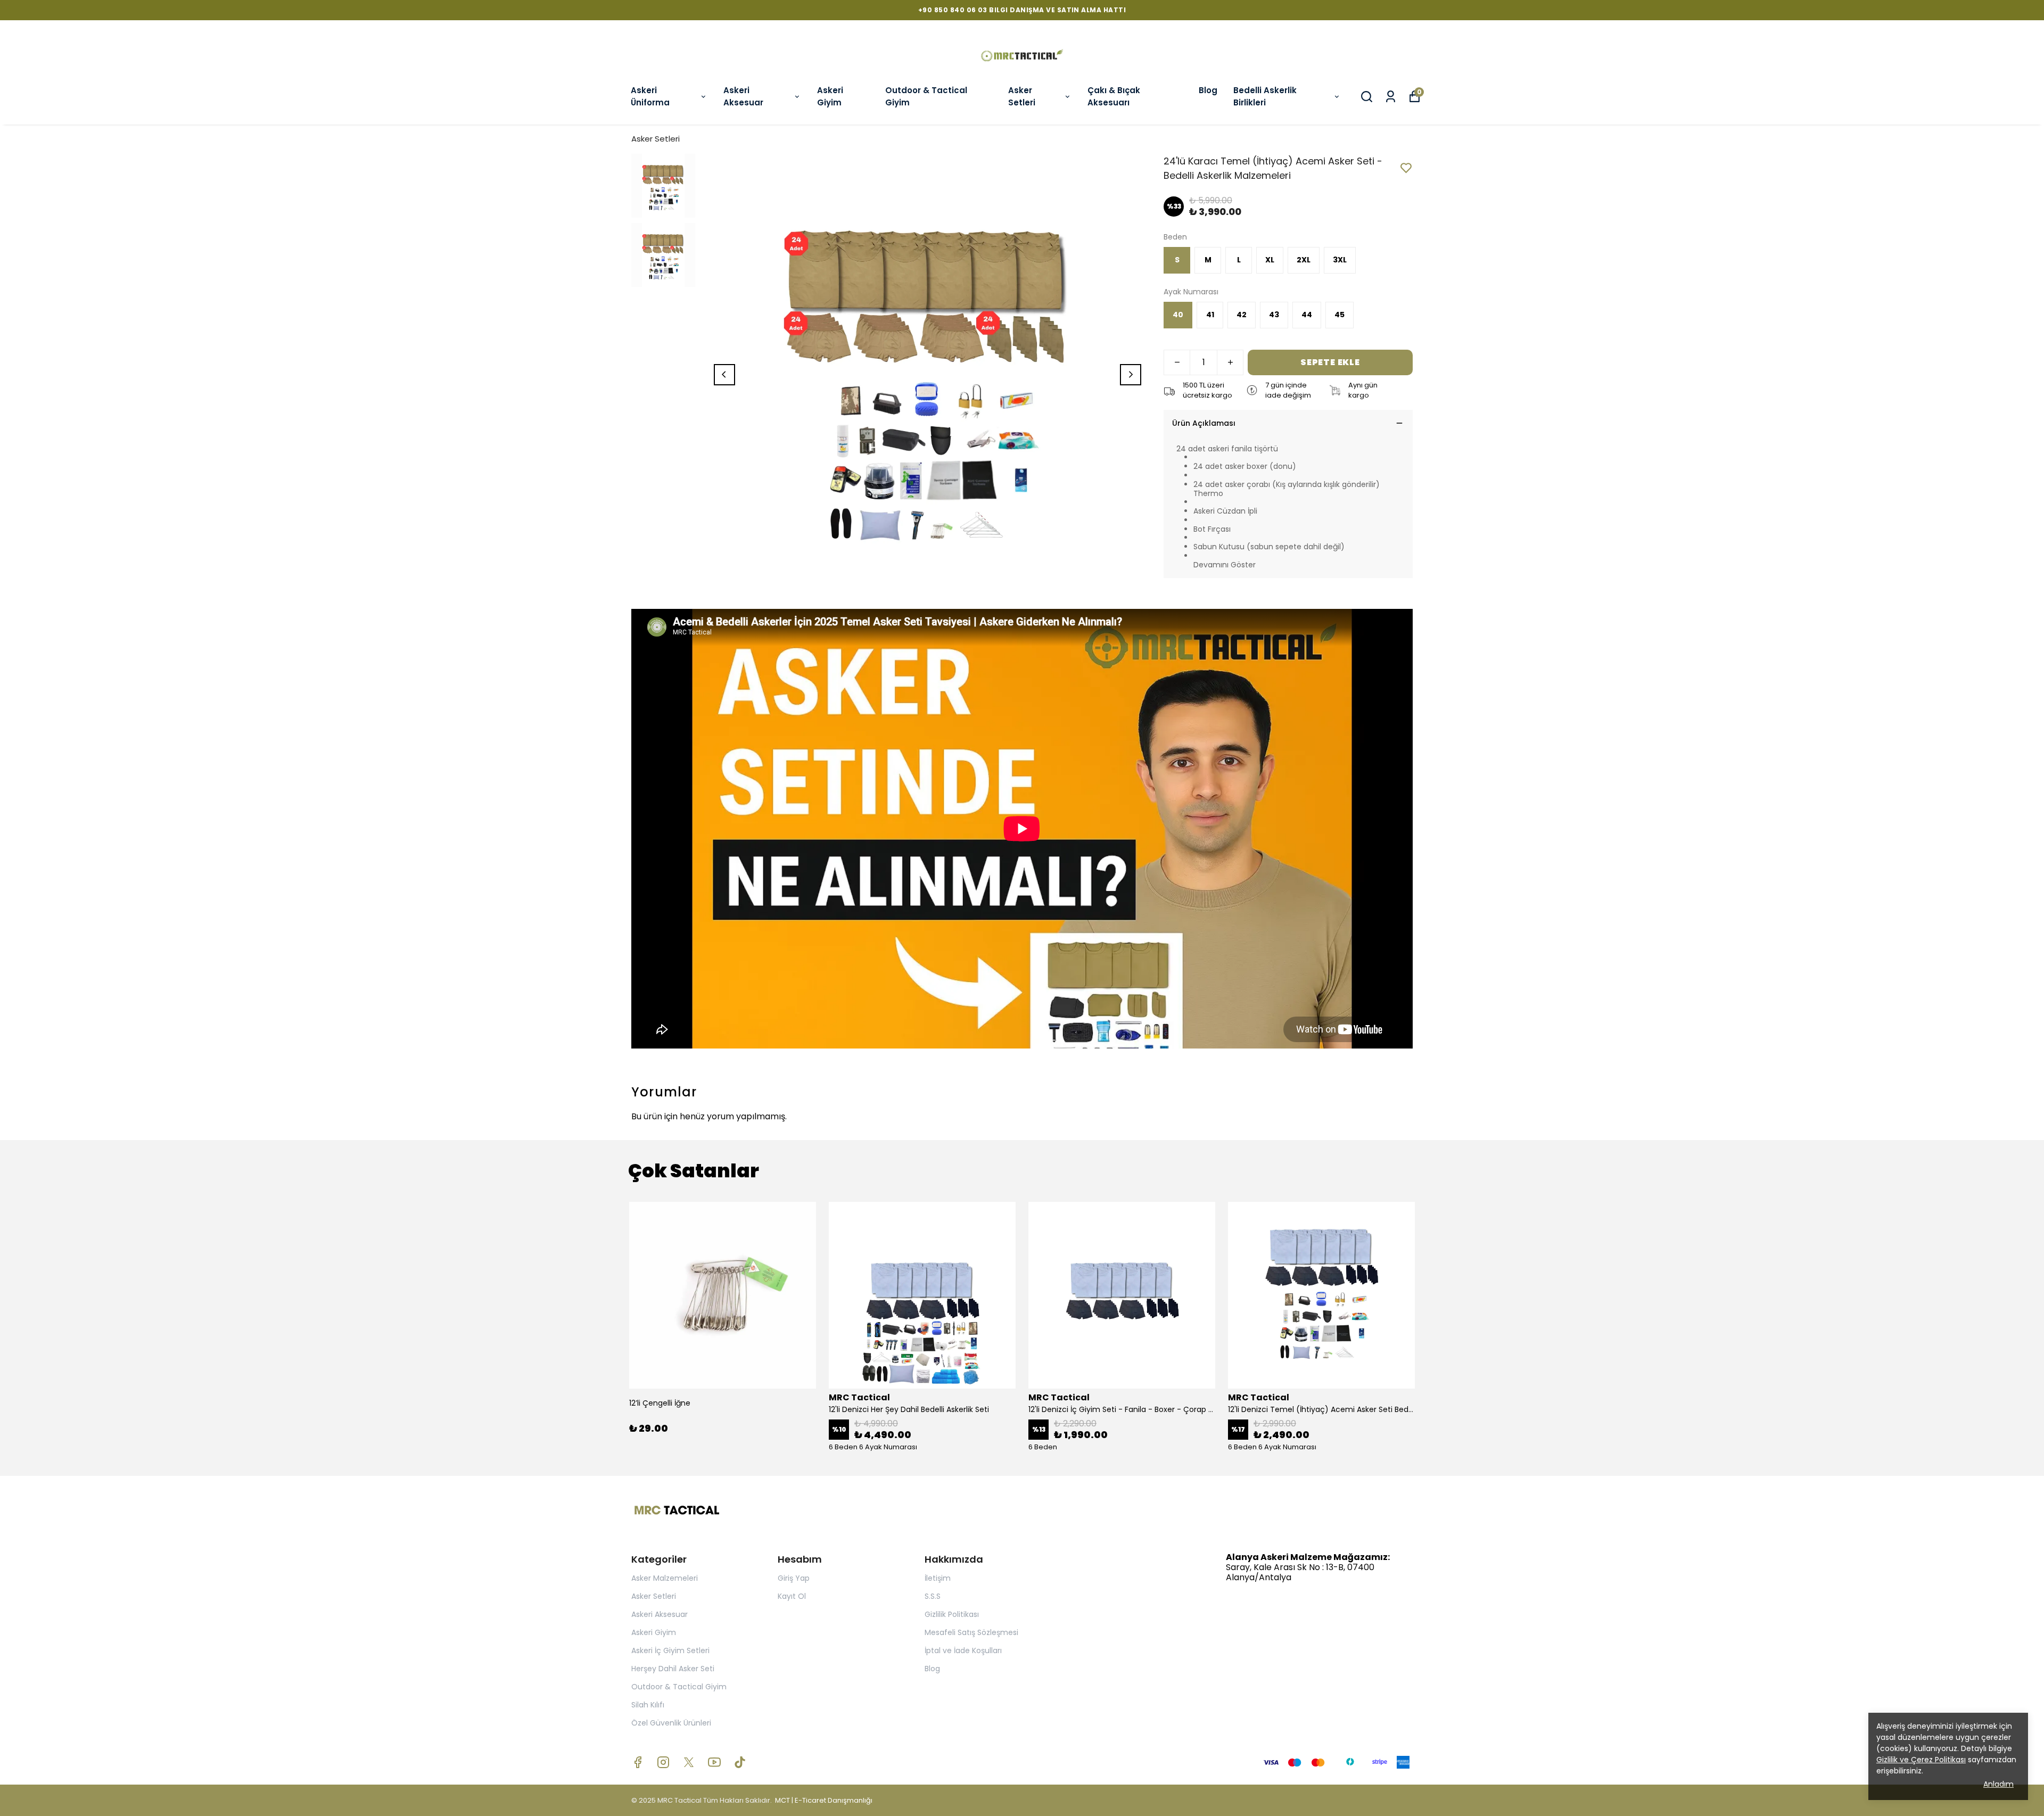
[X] (689, 1762)
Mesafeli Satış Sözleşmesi (971, 1632)
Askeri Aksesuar (743, 96)
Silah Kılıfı (648, 1705)
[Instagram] (663, 1762)
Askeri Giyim (830, 96)
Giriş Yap (794, 1578)
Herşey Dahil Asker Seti (673, 1669)
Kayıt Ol (792, 1596)
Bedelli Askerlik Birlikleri (1265, 96)
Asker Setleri (1022, 96)
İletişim (938, 1578)
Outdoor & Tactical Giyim (926, 96)
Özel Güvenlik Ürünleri (671, 1723)
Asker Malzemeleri (665, 1578)
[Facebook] (638, 1762)
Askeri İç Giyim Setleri (670, 1650)
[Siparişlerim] (1391, 97)
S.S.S (933, 1596)
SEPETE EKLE (1330, 362)
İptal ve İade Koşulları (963, 1650)
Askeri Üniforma (650, 96)
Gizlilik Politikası (952, 1614)
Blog (1208, 90)
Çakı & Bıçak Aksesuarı (1114, 96)
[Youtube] (714, 1762)
